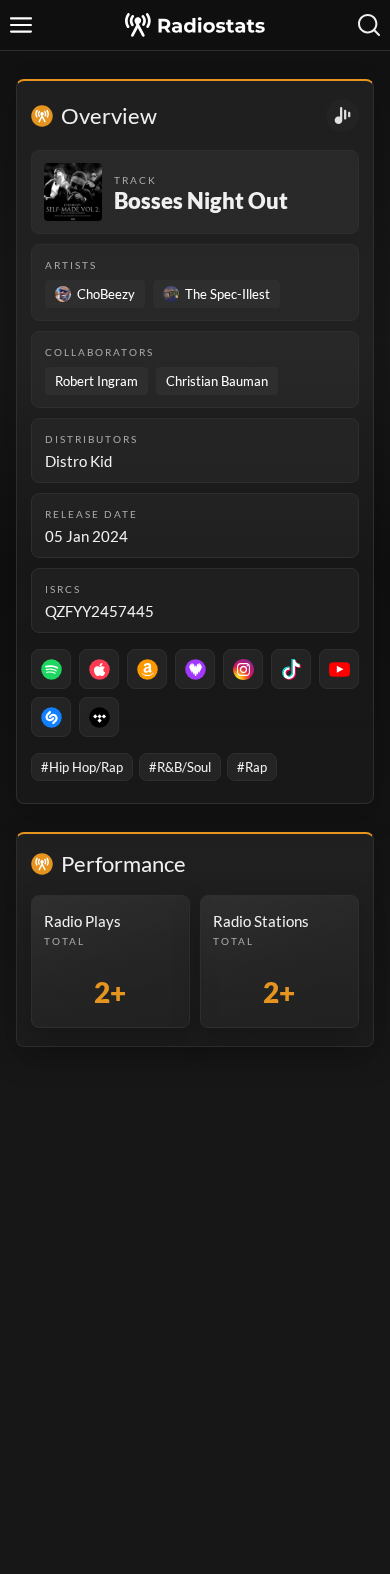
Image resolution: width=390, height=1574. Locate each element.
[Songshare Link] (342, 115)
